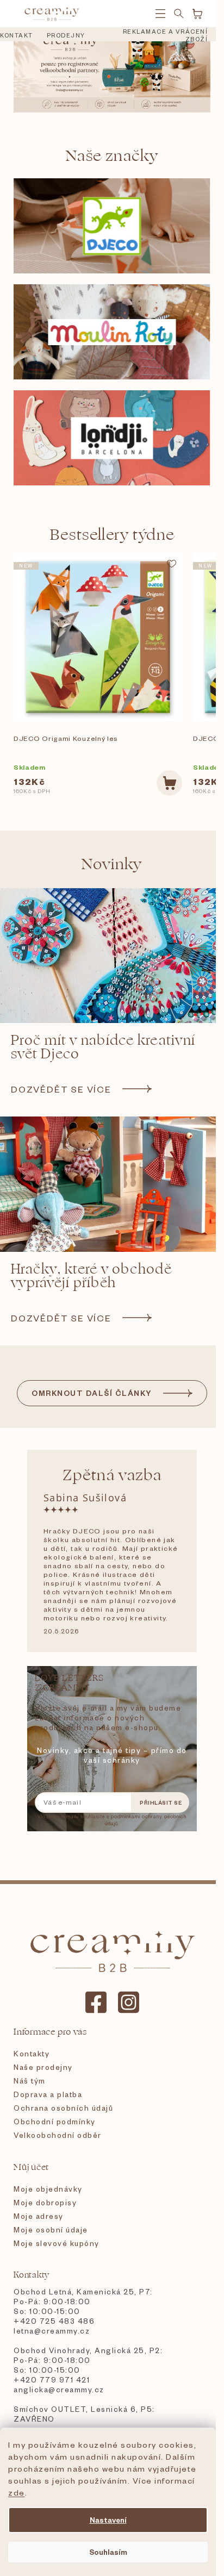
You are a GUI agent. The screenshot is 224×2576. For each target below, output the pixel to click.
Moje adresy (39, 2216)
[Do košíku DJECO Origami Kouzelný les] (169, 783)
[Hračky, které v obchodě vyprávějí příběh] (112, 1184)
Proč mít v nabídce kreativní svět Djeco (103, 1047)
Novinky (112, 864)
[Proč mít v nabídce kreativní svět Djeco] (112, 956)
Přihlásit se (161, 1802)
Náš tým (30, 2081)
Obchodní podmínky (55, 2121)
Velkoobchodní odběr (58, 2135)
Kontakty (32, 2053)
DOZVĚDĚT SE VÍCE (61, 1089)
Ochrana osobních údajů (63, 2108)
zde (17, 2492)
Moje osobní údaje (51, 2229)
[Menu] (160, 14)
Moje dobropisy (45, 2202)
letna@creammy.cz (52, 2331)
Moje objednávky (48, 2189)
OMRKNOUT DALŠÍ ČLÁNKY (92, 1393)
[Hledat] (179, 14)
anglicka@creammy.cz (59, 2389)
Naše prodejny (43, 2067)
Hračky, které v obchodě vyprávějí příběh (91, 1276)
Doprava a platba (48, 2094)
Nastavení (108, 2520)
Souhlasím (108, 2552)
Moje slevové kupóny (57, 2243)
